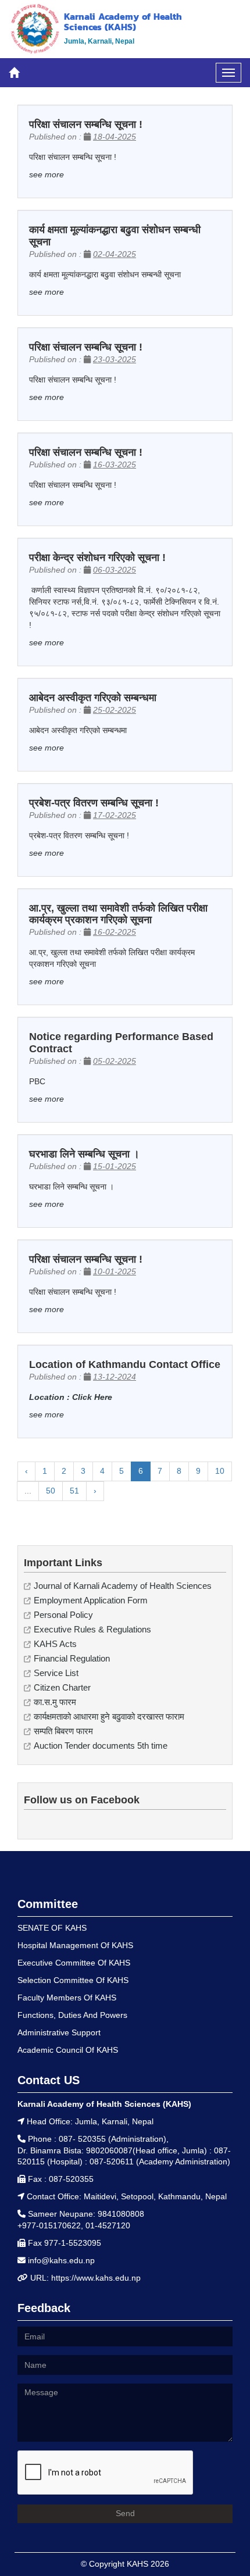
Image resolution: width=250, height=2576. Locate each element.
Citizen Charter (62, 1687)
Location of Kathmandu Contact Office (125, 1364)
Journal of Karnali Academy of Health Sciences (123, 1586)
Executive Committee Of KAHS (74, 1963)
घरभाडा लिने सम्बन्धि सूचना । (84, 1154)
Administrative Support (59, 2032)
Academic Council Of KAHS (68, 2050)
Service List (56, 1673)
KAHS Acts (55, 1644)
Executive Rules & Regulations (92, 1629)
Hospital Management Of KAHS (75, 1945)
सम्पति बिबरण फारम (63, 1731)
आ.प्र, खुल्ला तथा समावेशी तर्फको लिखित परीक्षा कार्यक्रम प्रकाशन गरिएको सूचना (118, 914)
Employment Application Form (91, 1600)
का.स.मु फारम (55, 1702)
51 (74, 1491)
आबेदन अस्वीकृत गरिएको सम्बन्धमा (93, 698)
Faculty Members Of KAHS (67, 1998)
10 (220, 1471)
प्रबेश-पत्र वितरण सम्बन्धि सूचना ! (94, 803)
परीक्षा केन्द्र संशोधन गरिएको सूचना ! (97, 558)
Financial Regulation (72, 1658)
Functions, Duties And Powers (72, 2015)
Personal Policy (63, 1615)
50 (51, 1491)
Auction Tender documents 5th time (101, 1746)
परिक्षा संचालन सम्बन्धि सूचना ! (86, 124)
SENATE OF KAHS (52, 1928)
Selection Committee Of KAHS (73, 1980)
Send (125, 2513)
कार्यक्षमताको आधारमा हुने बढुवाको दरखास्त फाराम (109, 1716)
